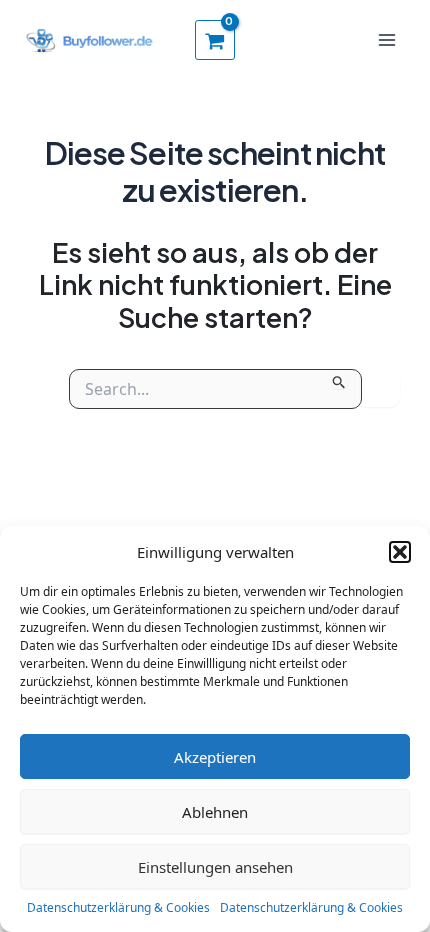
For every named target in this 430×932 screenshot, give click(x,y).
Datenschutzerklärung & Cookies (118, 907)
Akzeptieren (215, 757)
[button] (400, 552)
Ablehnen (215, 812)
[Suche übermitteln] (339, 379)
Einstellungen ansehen (215, 867)
